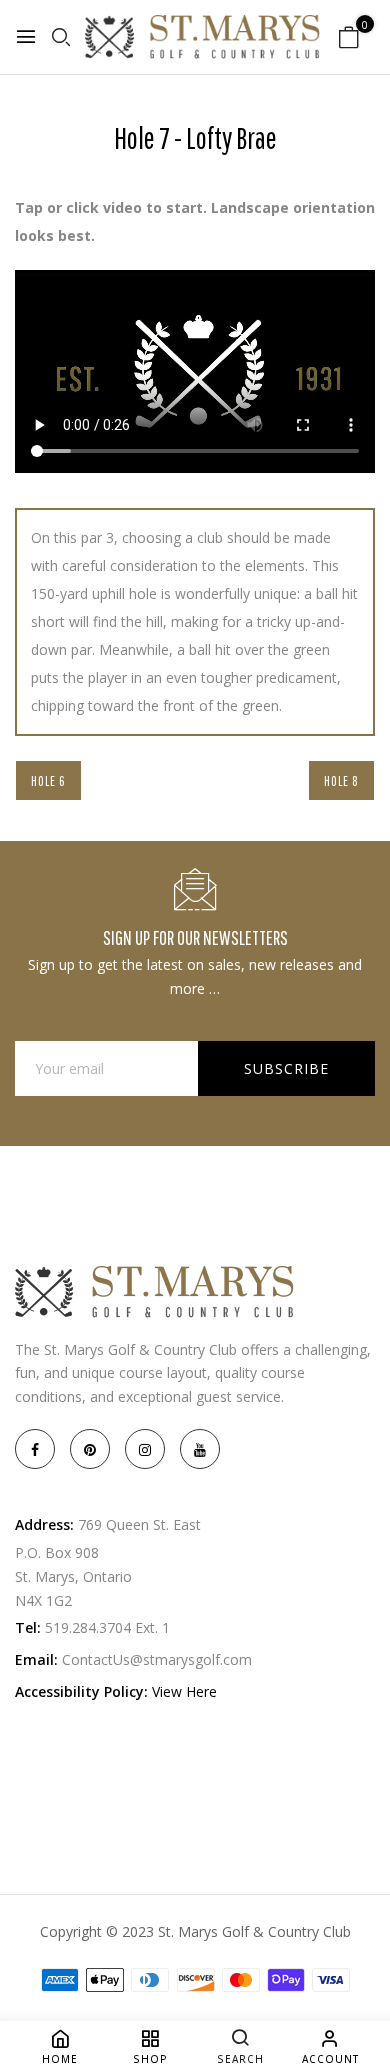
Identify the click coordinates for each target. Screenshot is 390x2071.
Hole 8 (341, 781)
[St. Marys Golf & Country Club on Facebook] (35, 1449)
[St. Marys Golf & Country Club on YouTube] (200, 1449)
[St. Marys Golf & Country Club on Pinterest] (90, 1449)
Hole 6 (48, 781)
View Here (184, 1691)
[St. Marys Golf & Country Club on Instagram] (145, 1449)
